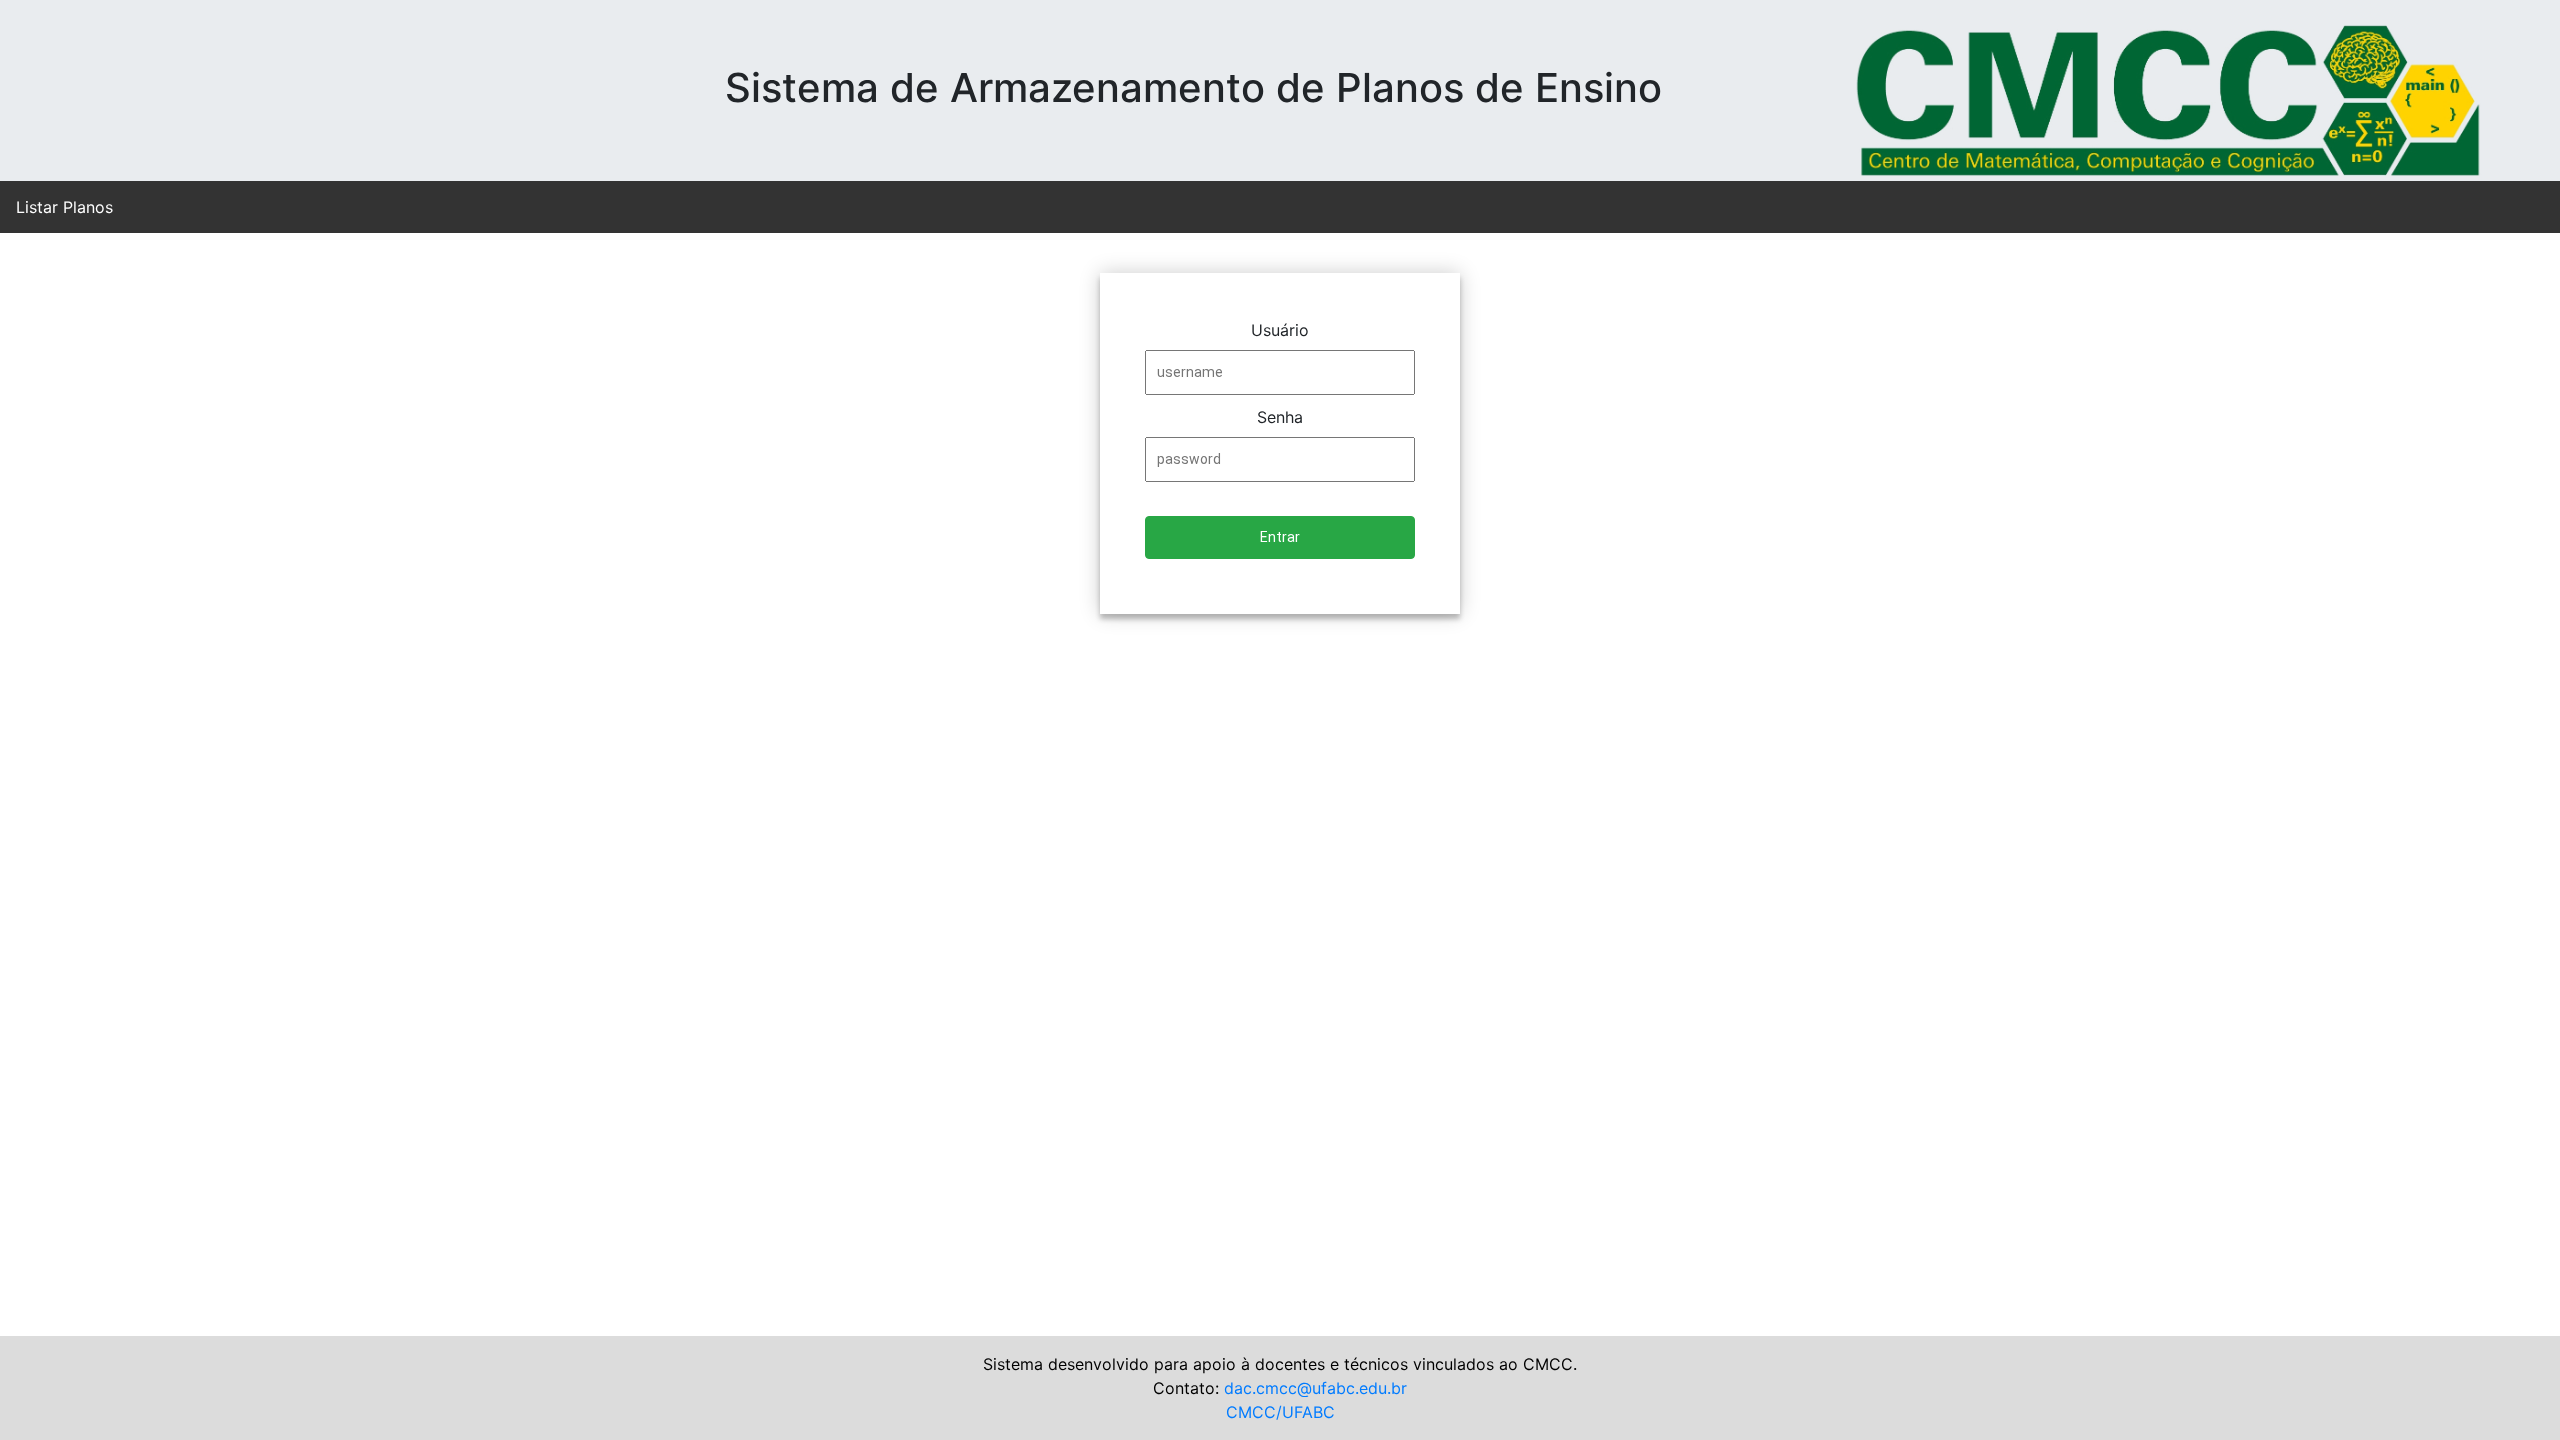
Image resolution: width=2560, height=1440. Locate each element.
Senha (1280, 417)
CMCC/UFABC (1280, 1412)
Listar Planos (64, 207)
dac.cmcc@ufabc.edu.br (1313, 1388)
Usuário (1280, 330)
